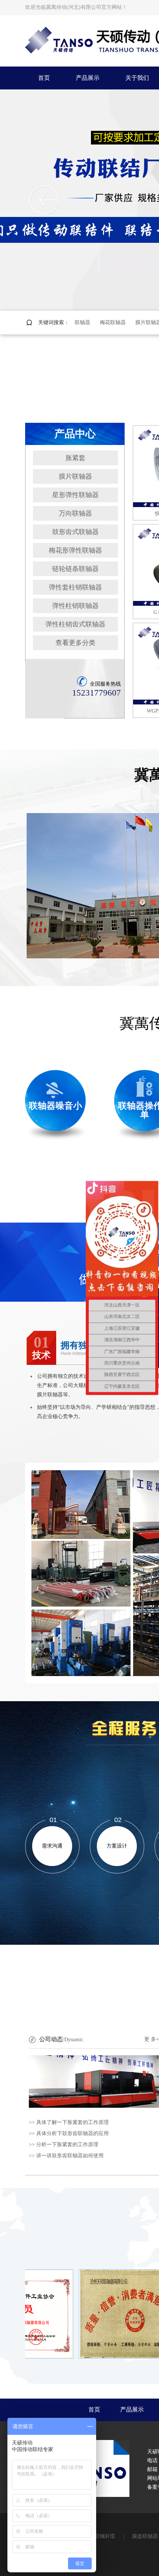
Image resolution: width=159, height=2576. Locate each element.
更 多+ (152, 2039)
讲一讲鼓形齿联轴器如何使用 (70, 2156)
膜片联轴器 (75, 476)
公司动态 (51, 2039)
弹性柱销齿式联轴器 (75, 624)
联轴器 (82, 322)
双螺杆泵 (105, 2536)
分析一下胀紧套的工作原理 (67, 2145)
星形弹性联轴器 (75, 495)
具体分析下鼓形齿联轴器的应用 (72, 2133)
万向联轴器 (75, 513)
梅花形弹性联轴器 (75, 550)
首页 (94, 2410)
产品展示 (132, 2410)
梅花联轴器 (113, 322)
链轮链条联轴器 (75, 569)
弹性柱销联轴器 (75, 606)
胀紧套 (75, 458)
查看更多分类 (75, 643)
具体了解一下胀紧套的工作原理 (72, 2122)
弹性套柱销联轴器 (75, 587)
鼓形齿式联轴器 (75, 532)
